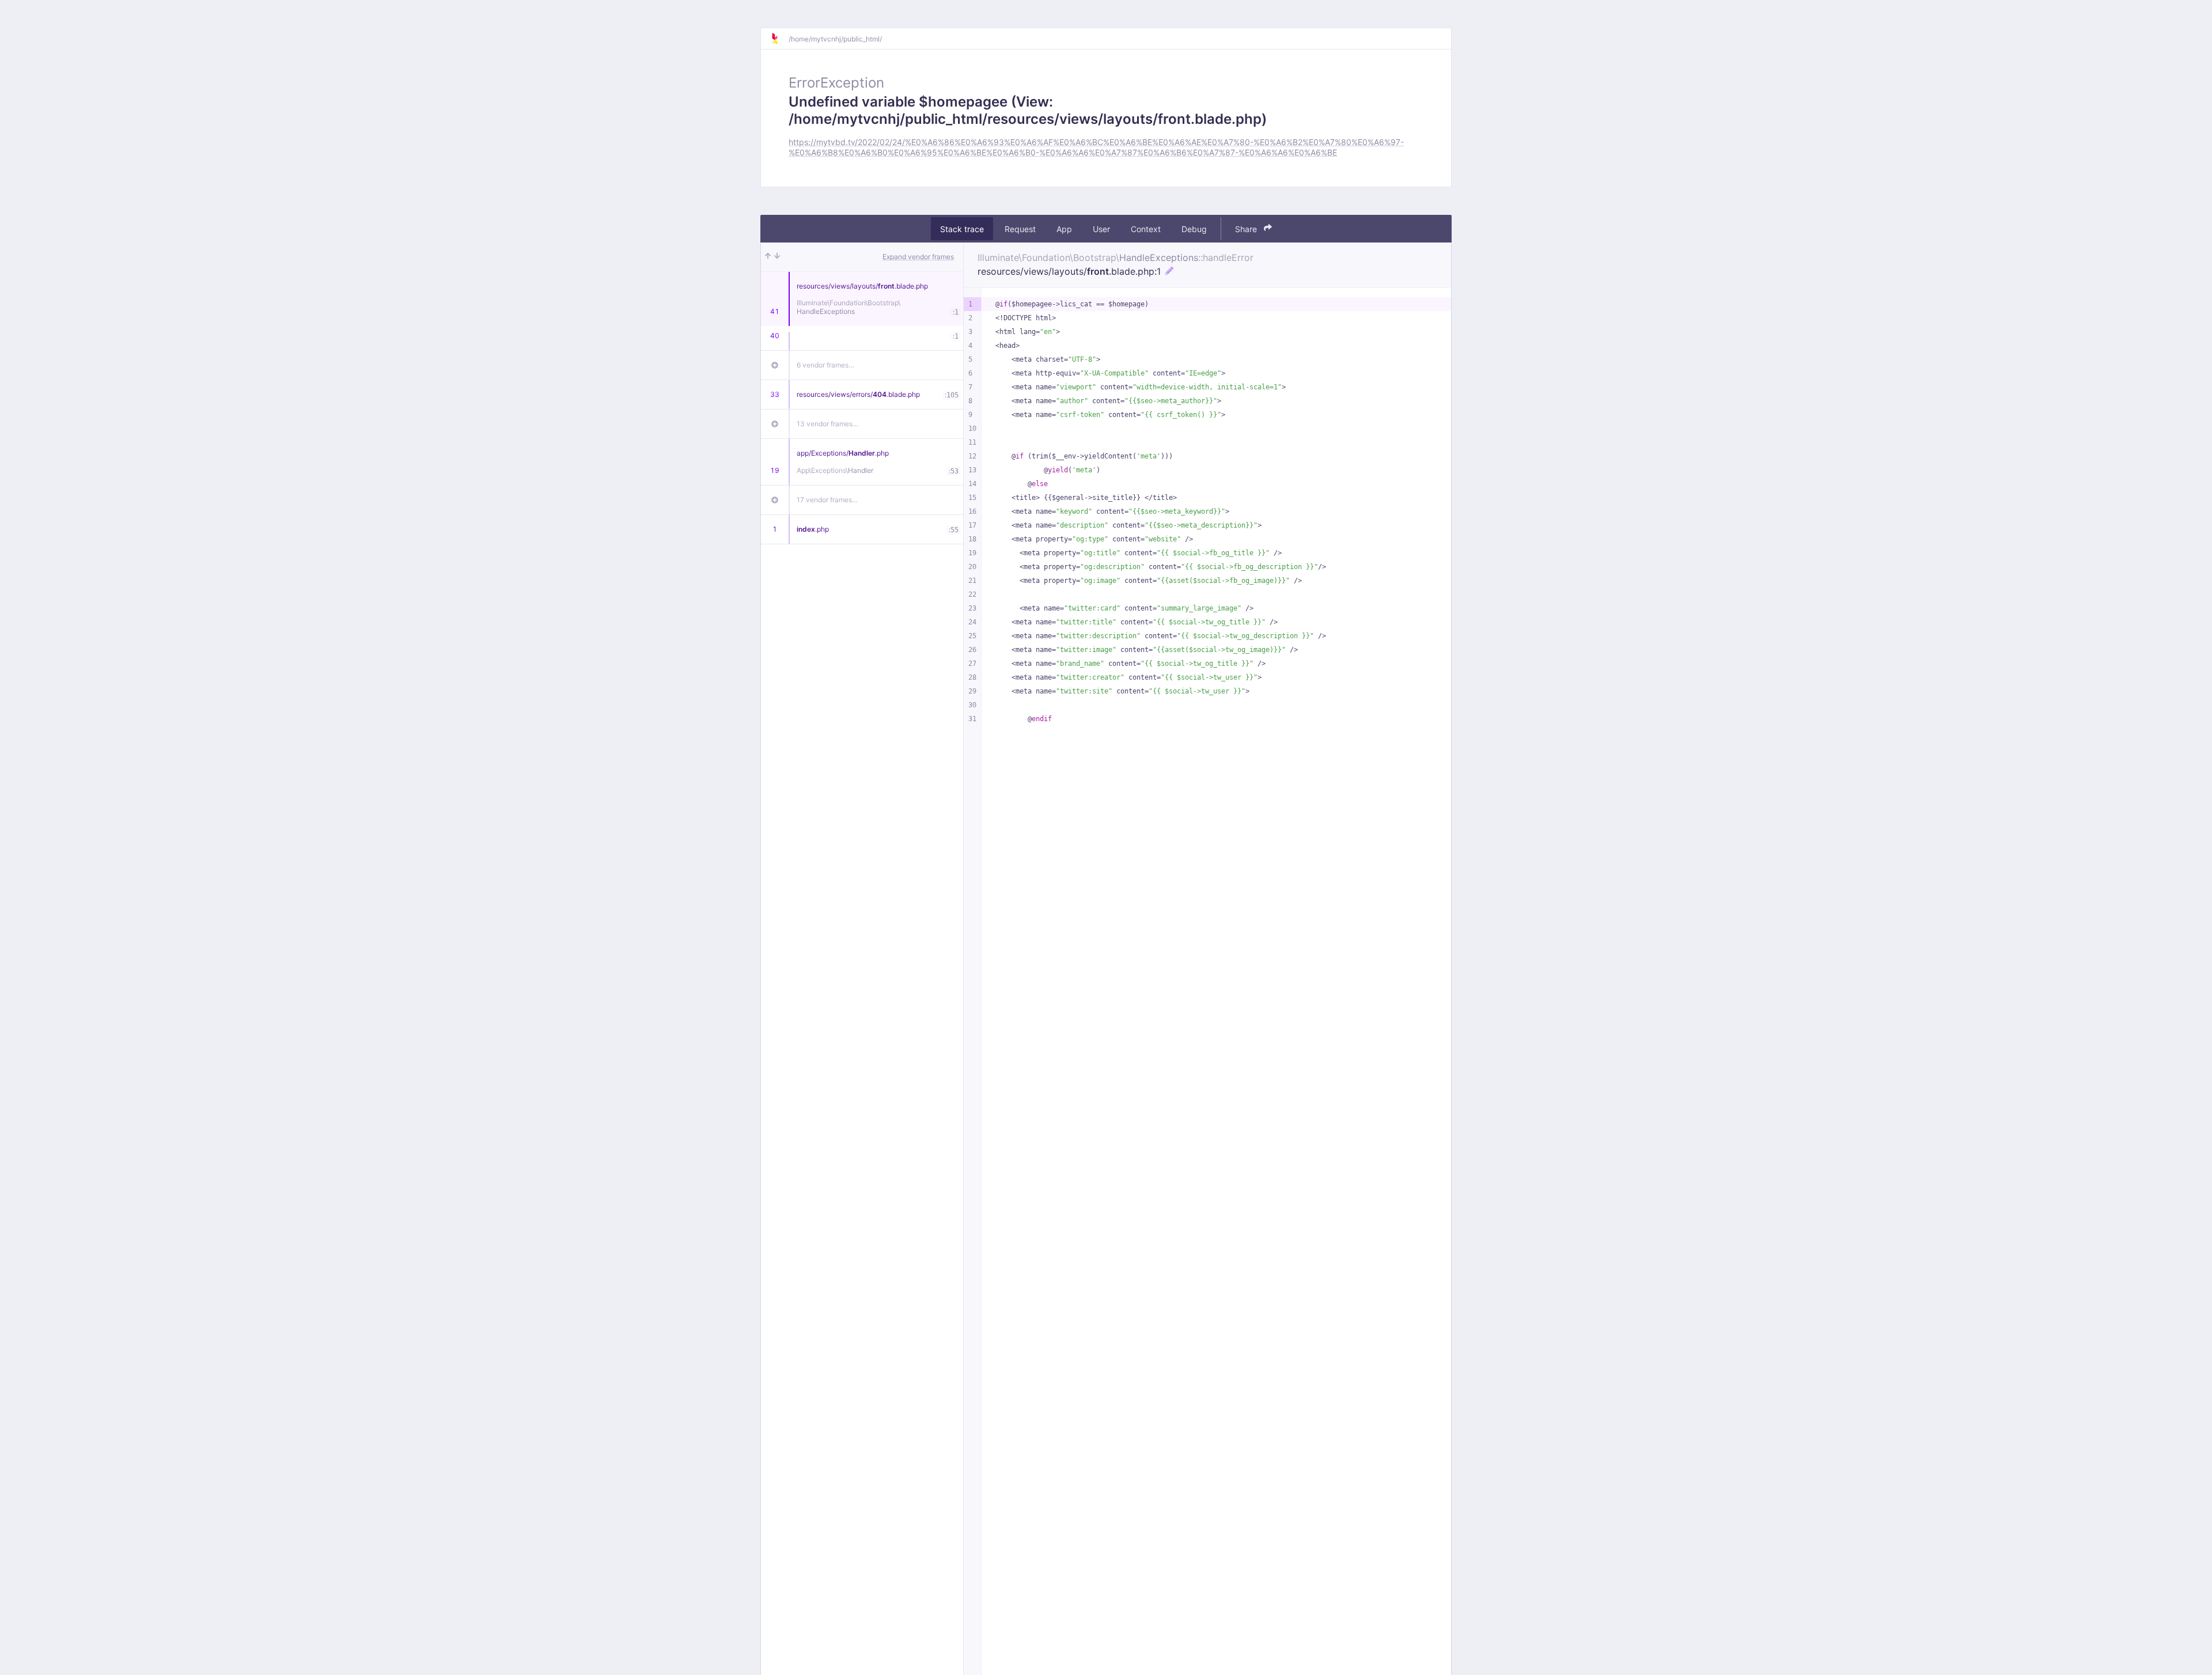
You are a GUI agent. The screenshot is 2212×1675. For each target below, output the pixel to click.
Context (1146, 228)
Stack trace (962, 228)
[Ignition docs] (779, 39)
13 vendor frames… (827, 424)
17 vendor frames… (827, 500)
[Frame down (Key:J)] (777, 257)
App (1064, 228)
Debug (1194, 228)
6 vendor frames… (825, 365)
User (1101, 228)
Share (1247, 228)
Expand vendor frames (918, 257)
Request (1020, 228)
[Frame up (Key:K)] (768, 257)
